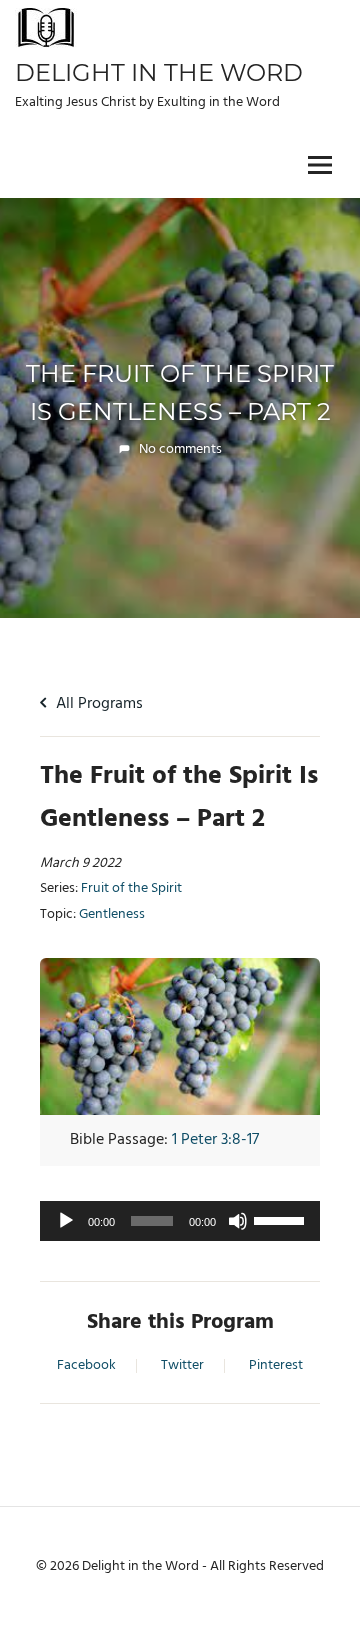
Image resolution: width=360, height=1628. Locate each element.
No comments (180, 449)
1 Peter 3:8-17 (215, 1140)
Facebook (86, 1366)
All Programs (97, 704)
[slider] (282, 1219)
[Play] (66, 1221)
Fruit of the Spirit (131, 889)
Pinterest (276, 1366)
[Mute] (238, 1221)
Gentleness (112, 915)
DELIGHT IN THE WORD (159, 72)
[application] (180, 1221)
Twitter (182, 1366)
